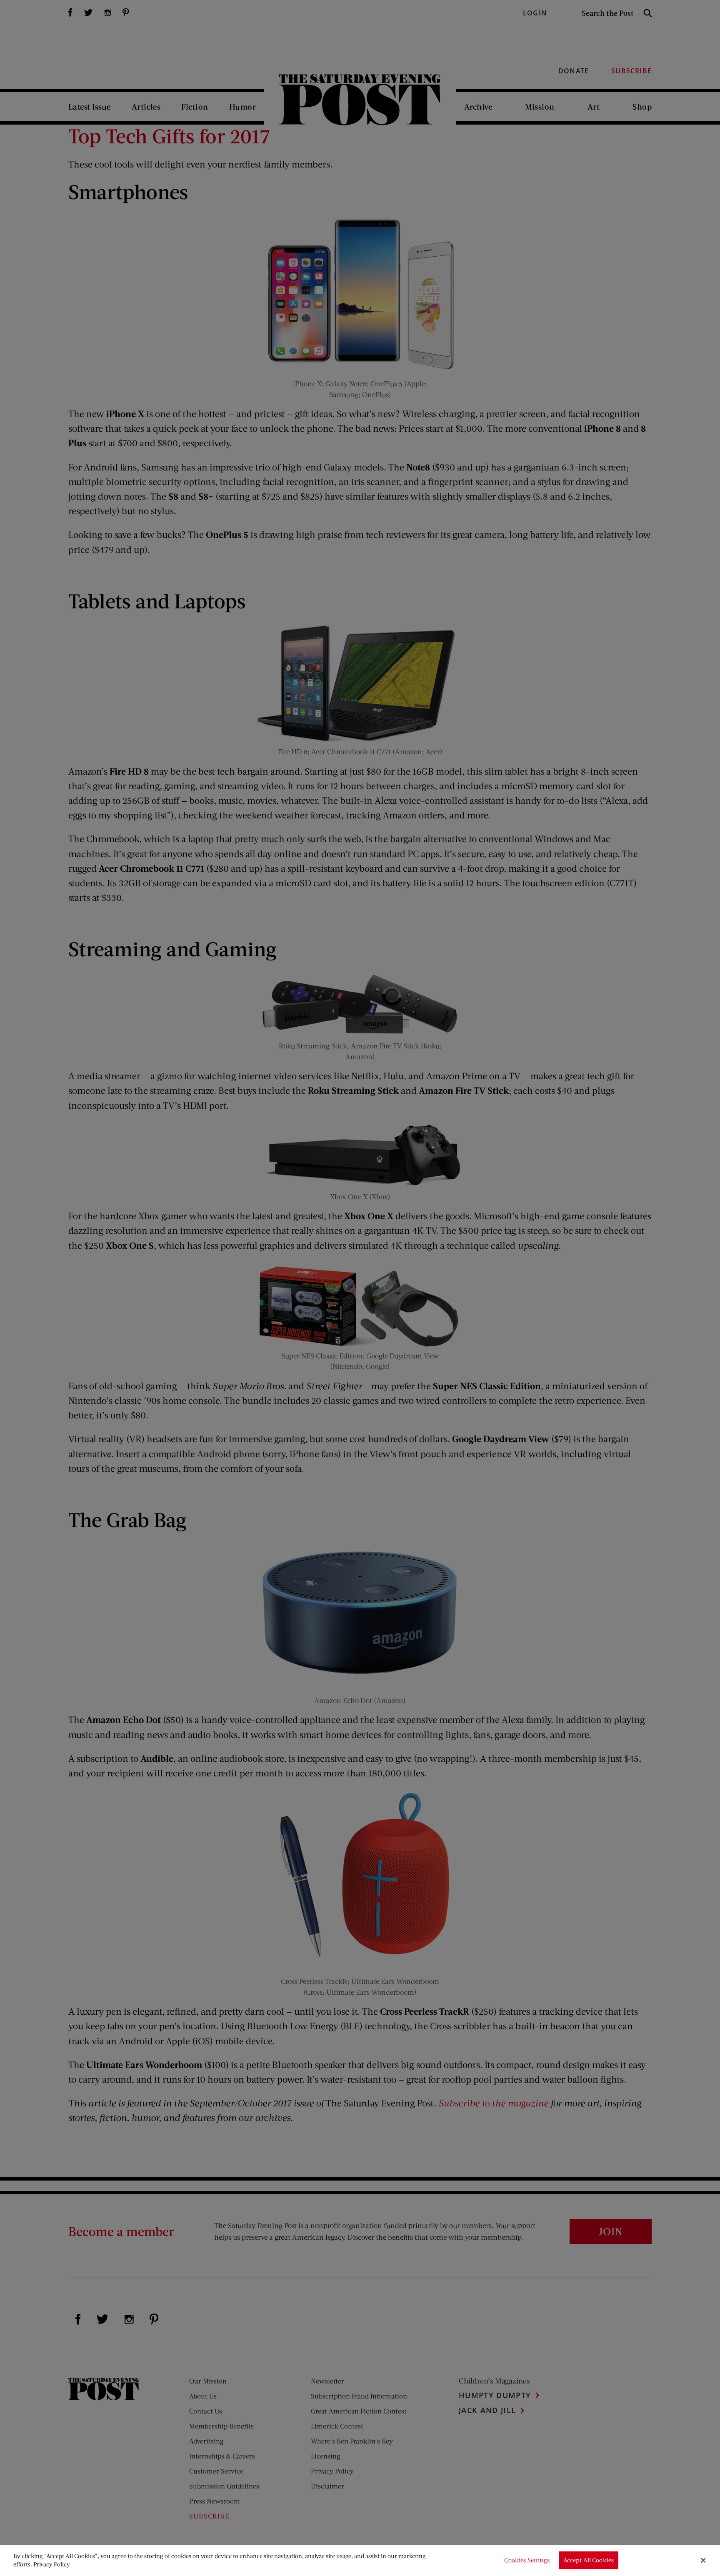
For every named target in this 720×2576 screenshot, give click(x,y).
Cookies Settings (527, 2560)
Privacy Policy (52, 2564)
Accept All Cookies (589, 2560)
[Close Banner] (703, 2561)
